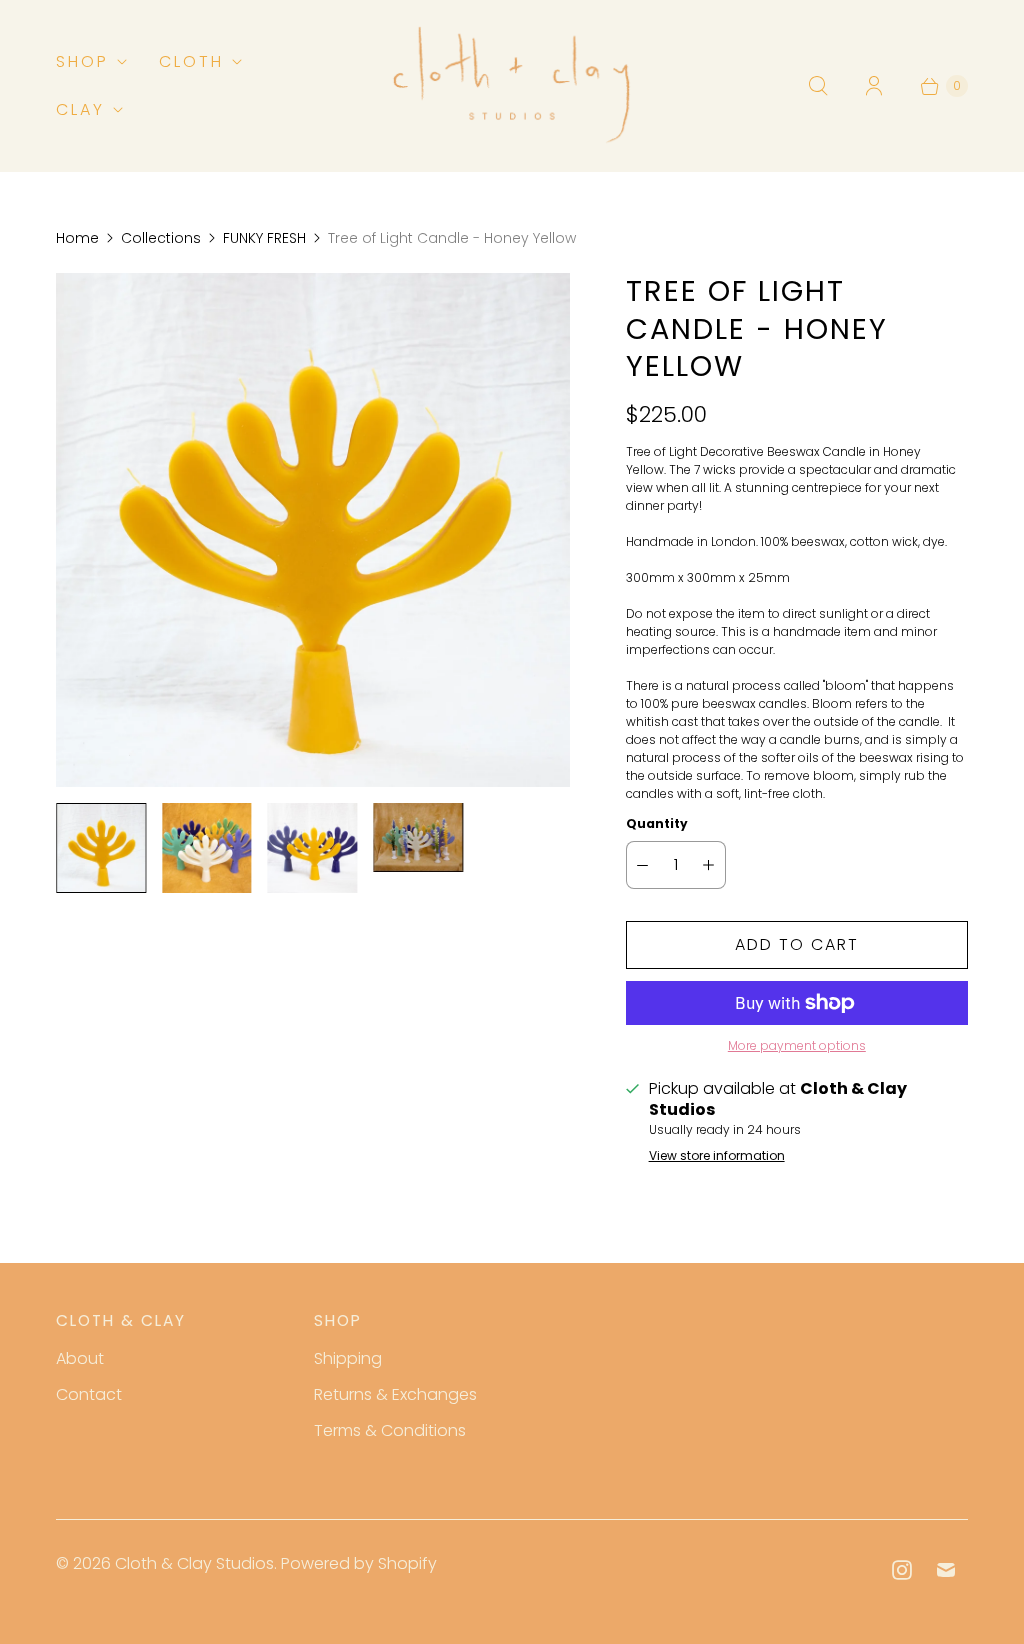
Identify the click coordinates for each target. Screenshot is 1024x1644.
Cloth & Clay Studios (194, 1563)
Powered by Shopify (359, 1563)
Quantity (657, 823)
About (80, 1358)
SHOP (82, 61)
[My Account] (874, 86)
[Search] (818, 86)
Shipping (348, 1358)
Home (77, 238)
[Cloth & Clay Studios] (512, 85)
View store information (717, 1156)
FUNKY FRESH (264, 238)
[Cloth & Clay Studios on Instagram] (902, 1570)
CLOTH (191, 61)
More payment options (797, 1045)
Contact (89, 1394)
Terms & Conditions (390, 1430)
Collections (161, 238)
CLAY (80, 109)
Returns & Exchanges (395, 1394)
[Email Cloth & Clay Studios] (946, 1570)
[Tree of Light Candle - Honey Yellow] (313, 530)
